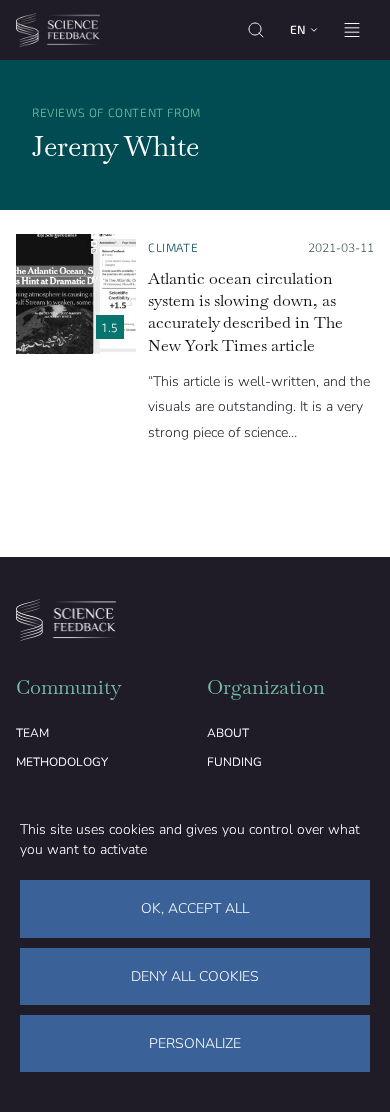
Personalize (195, 1043)
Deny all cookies (195, 976)
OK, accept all (195, 908)
